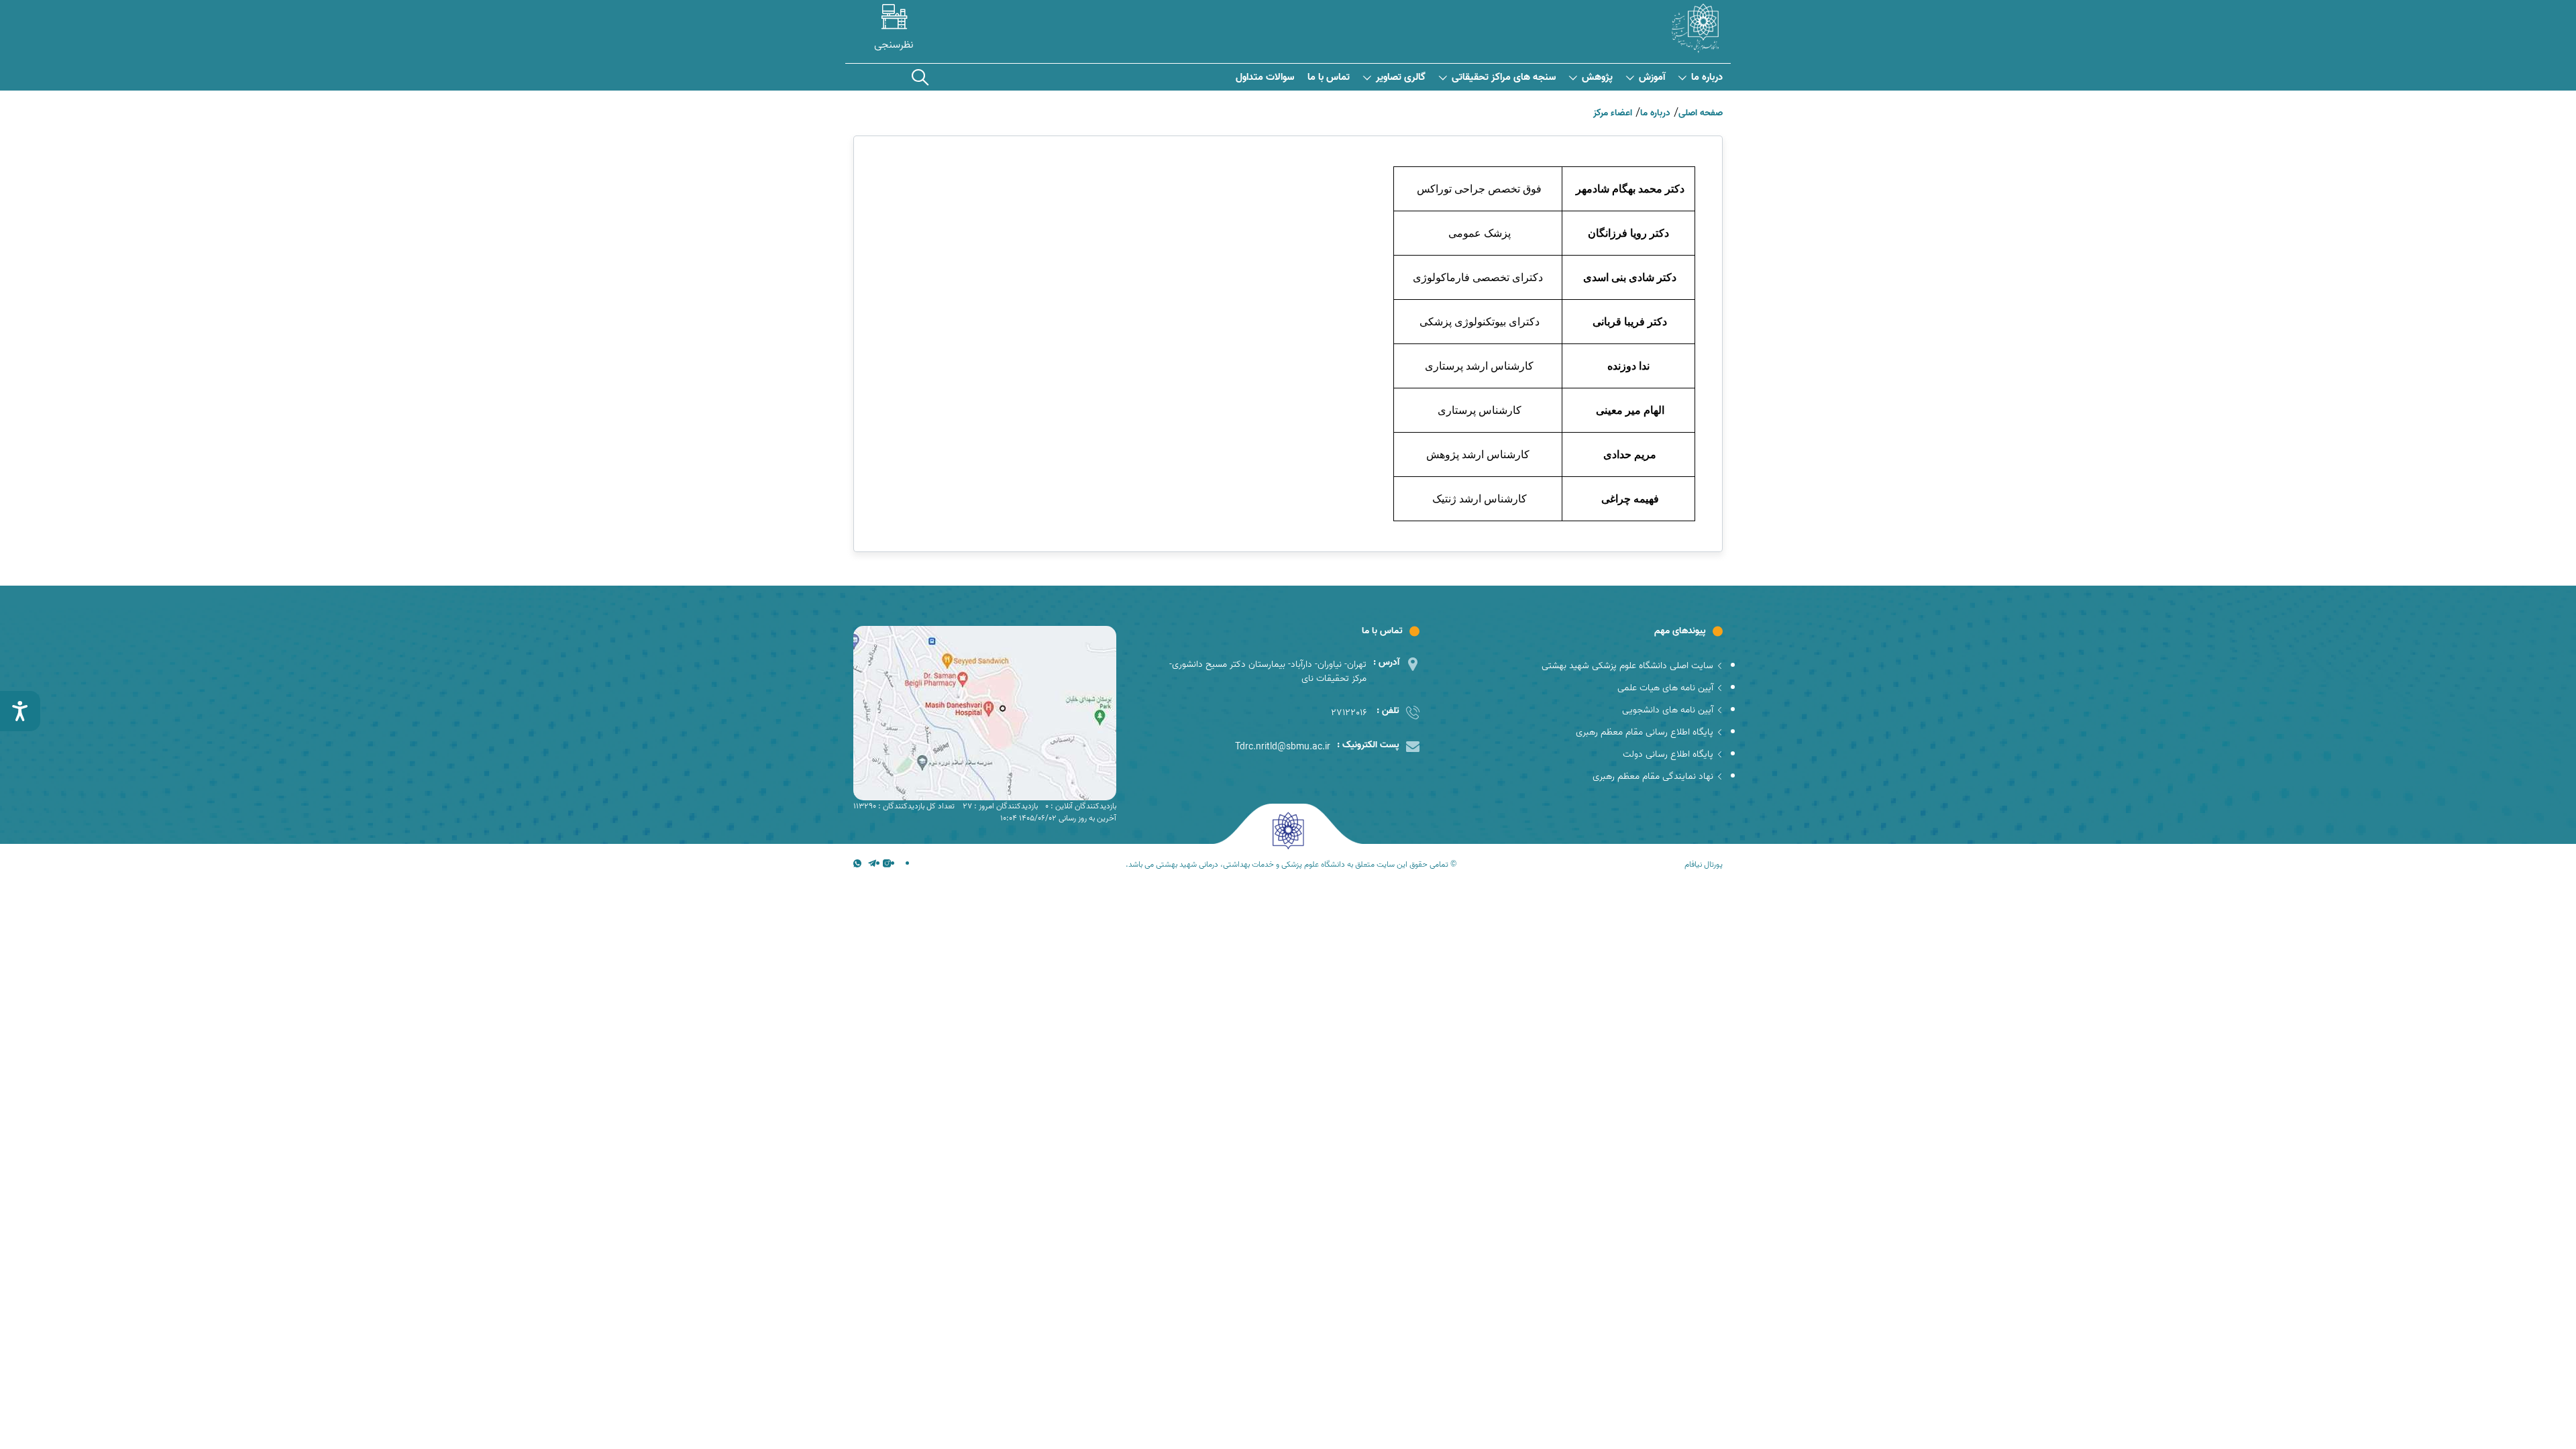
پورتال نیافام (1704, 865)
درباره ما (1707, 77)
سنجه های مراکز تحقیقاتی (1504, 77)
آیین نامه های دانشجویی (1668, 710)
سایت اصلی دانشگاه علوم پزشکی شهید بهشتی (1627, 666)
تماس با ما (1329, 77)
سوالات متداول (1265, 77)
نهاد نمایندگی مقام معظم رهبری (1653, 776)
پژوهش (1597, 77)
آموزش (1652, 77)
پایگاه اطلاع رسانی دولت (1668, 754)
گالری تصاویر (1401, 77)
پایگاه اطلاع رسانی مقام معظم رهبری (1645, 732)
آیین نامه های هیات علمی (1665, 688)
